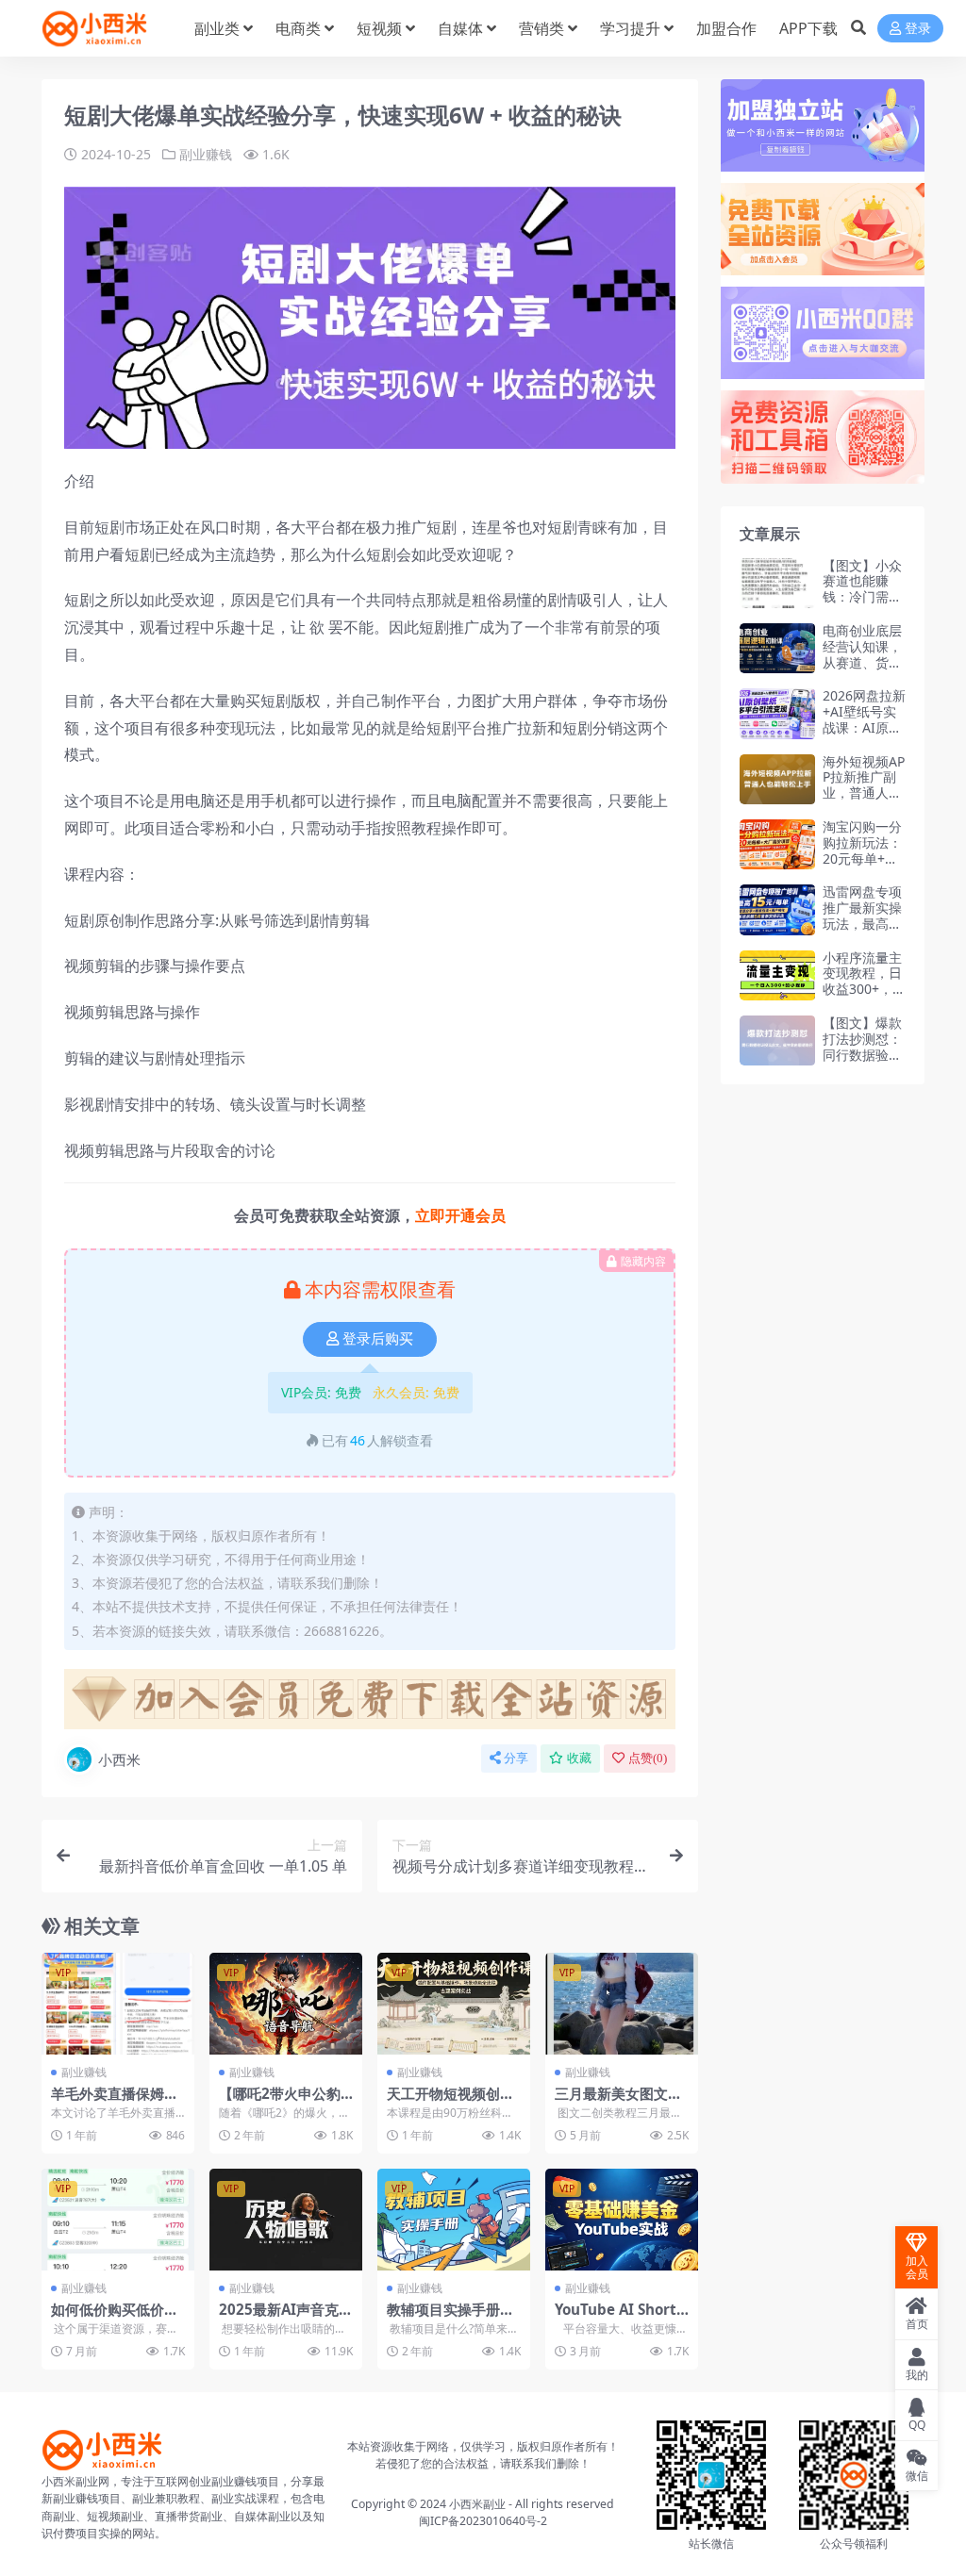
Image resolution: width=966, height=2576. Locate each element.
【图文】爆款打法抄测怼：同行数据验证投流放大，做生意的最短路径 (862, 1062)
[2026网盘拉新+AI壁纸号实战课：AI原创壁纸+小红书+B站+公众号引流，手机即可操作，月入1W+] (777, 713)
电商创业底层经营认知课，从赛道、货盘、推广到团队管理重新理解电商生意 (862, 670)
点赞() (648, 1758)
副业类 (217, 28)
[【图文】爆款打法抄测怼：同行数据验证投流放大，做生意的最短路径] (777, 1040)
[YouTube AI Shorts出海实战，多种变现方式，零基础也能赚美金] (622, 2220)
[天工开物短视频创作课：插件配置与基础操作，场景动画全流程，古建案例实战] (454, 2004)
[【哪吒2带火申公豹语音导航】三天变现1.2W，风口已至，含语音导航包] (286, 2004)
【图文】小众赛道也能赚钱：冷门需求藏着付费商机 (862, 589)
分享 (516, 1758)
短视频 (379, 28)
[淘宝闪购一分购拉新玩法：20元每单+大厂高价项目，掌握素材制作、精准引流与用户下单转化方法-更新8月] (777, 844)
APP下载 (808, 28)
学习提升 (630, 28)
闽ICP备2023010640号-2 (483, 2521)
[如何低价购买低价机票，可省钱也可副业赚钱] (118, 2220)
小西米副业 (477, 2504)
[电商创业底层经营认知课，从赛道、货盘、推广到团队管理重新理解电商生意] (777, 648)
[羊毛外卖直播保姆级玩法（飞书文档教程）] (118, 2004)
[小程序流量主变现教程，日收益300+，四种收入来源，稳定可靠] (777, 975)
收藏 (579, 1758)
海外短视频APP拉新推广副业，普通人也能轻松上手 (864, 785)
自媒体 (460, 28)
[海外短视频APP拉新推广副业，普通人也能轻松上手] (777, 779)
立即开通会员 (460, 1215)
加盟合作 (726, 28)
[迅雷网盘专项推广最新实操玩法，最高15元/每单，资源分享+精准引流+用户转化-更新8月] (777, 909)
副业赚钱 (206, 154)
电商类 (298, 28)
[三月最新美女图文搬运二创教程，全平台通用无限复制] (622, 2004)
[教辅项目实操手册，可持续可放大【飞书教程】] (454, 2220)
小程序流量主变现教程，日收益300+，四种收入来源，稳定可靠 (864, 989)
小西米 (119, 1759)
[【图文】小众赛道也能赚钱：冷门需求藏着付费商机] (777, 583)
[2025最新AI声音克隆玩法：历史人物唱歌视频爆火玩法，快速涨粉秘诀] (286, 2220)
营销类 (541, 28)
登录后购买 (378, 1339)
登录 (918, 29)
